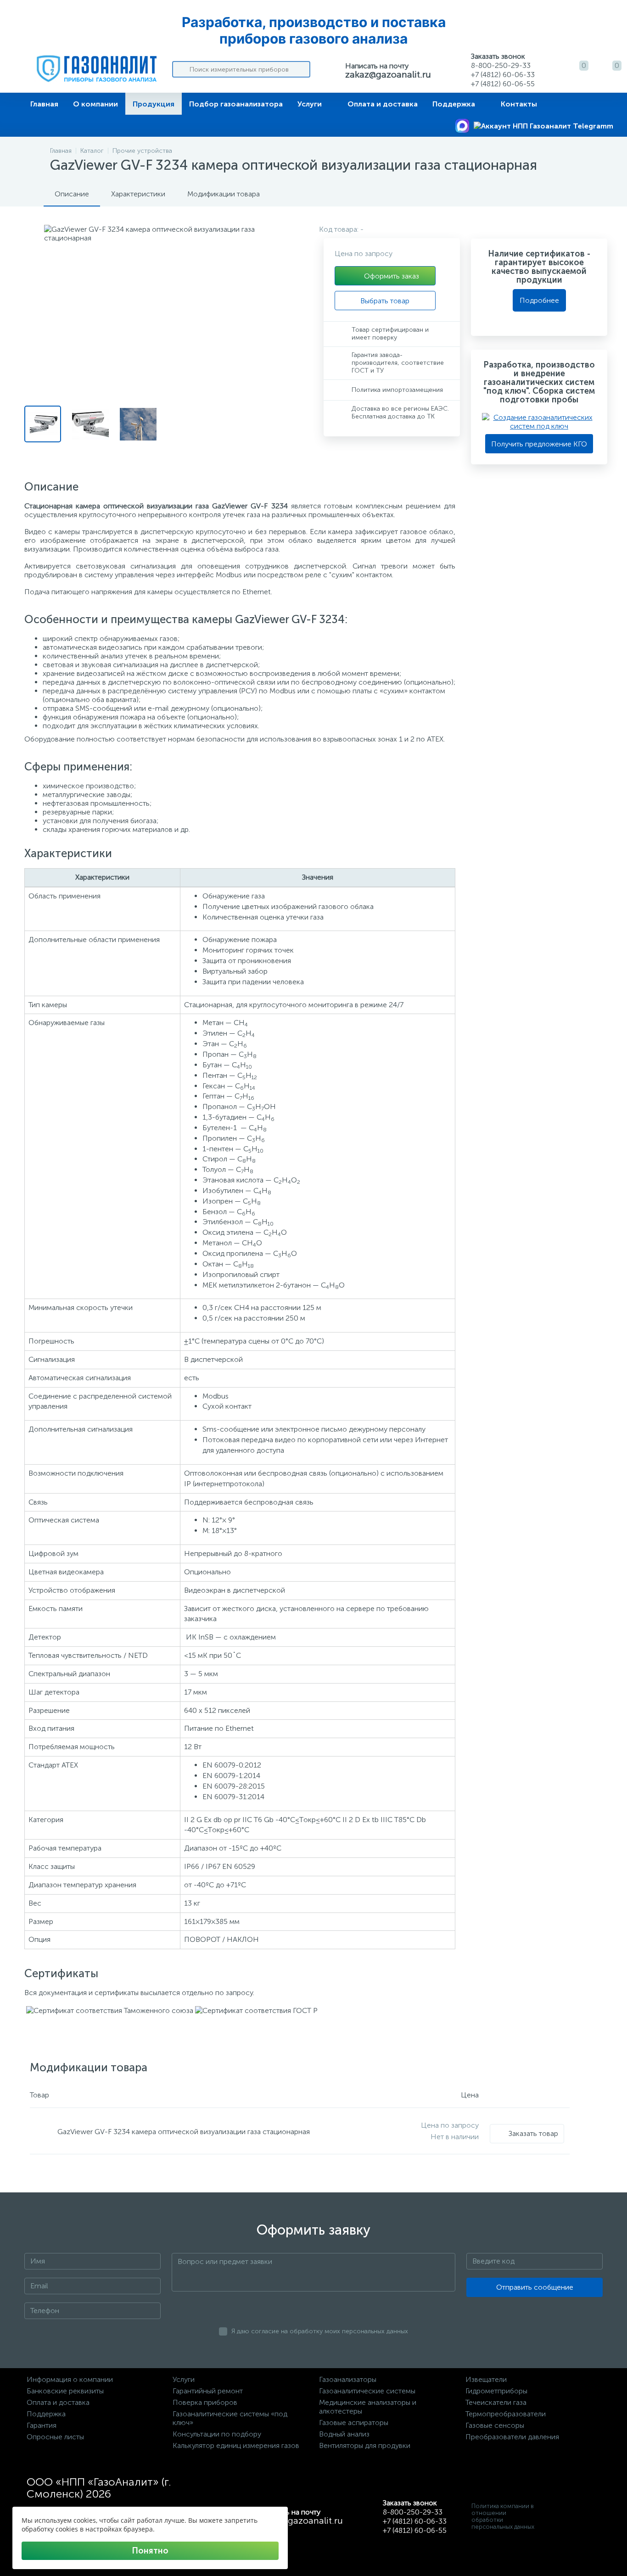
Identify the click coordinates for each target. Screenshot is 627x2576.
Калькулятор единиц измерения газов (236, 2445)
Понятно (150, 2551)
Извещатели (486, 2379)
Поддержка (454, 104)
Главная (44, 104)
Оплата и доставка (383, 104)
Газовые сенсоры (495, 2425)
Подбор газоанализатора (236, 104)
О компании (95, 104)
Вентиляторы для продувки (365, 2445)
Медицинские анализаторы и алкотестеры (368, 2407)
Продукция (154, 104)
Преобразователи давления (512, 2437)
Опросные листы (55, 2437)
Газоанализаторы (348, 2379)
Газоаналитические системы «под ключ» (230, 2418)
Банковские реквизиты (65, 2391)
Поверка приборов (205, 2402)
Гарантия (42, 2425)
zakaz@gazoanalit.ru (388, 74)
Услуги (310, 104)
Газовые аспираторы (354, 2423)
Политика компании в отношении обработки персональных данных (503, 2516)
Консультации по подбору (217, 2434)
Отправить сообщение (535, 2287)
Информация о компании (70, 2379)
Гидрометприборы (496, 2391)
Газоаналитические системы (367, 2391)
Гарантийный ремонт (208, 2391)
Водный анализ (344, 2434)
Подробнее (539, 300)
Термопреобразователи (506, 2414)
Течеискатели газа (496, 2402)
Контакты (519, 104)
